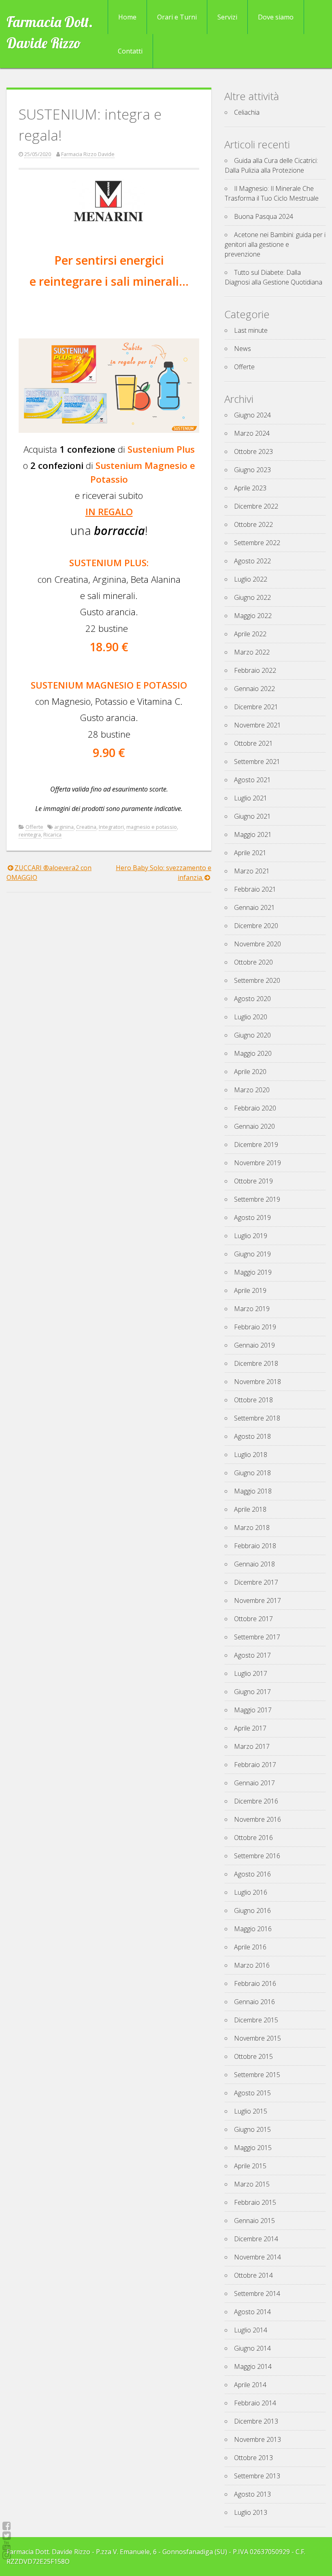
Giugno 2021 (252, 816)
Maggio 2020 (253, 1053)
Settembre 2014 (257, 2294)
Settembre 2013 (257, 2476)
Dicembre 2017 (256, 1582)
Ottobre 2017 (253, 1619)
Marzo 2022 (252, 652)
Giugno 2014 (252, 2348)
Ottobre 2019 (253, 1181)
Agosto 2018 (252, 1436)
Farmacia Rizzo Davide (88, 154)
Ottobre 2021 (253, 743)
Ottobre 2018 (253, 1400)
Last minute (251, 330)
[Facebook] (7, 2526)
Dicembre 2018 (256, 1363)
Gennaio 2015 (254, 2221)
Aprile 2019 (250, 1290)
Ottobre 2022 (253, 524)
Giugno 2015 (252, 2129)
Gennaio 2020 (254, 1126)
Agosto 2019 (252, 1217)
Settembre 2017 (257, 1637)
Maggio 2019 (253, 1272)
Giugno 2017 (252, 1692)
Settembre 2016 (257, 1856)
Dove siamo (276, 17)
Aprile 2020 (250, 1072)
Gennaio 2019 (254, 1345)
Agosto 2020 (252, 999)
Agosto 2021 (252, 780)
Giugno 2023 (252, 470)
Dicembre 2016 (256, 1801)
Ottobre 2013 (253, 2458)
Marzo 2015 (252, 2184)
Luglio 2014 (251, 2330)
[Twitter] (7, 2535)
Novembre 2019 (258, 1163)
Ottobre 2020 (253, 962)
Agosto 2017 (252, 1655)
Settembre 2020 (257, 980)
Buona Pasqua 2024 (264, 216)
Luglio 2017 (251, 1673)
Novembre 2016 (258, 1819)
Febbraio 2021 (255, 889)
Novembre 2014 (258, 2257)
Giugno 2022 (252, 597)
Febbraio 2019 (255, 1327)
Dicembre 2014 (256, 2239)
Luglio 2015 (251, 2111)
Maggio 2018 (253, 1491)
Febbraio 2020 (255, 1108)
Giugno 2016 (252, 1911)
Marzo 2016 (252, 1965)
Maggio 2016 (253, 1929)
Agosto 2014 (252, 2312)
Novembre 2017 (258, 1600)
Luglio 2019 (251, 1236)
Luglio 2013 (251, 2512)
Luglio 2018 (251, 1455)
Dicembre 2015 (256, 2020)
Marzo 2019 (252, 1309)
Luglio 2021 (251, 798)
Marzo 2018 (252, 1528)
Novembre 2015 (258, 2038)
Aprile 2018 (250, 1509)
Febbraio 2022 (255, 670)
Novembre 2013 (258, 2439)
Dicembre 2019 (256, 1145)
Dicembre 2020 (256, 926)
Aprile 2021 (250, 853)
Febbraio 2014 (255, 2403)
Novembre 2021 (258, 725)
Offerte (34, 827)
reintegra (30, 834)
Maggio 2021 (253, 834)
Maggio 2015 (253, 2148)
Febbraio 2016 (255, 1983)
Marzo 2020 (252, 1090)
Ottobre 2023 (253, 451)
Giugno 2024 (252, 415)
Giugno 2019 (252, 1254)
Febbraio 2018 (255, 1546)
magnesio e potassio (152, 827)
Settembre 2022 (257, 543)
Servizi (227, 17)
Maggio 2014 (253, 2366)
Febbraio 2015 (255, 2202)
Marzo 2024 (252, 433)
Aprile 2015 (250, 2166)
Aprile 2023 (250, 488)
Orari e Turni (177, 17)
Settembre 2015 (257, 2075)
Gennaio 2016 (254, 2002)
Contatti (130, 51)
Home (127, 17)
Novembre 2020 (258, 944)
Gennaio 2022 (254, 689)
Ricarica (52, 834)
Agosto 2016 (252, 1874)
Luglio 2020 (251, 1017)
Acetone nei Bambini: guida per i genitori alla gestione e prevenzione (275, 244)
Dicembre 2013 (256, 2421)
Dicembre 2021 (256, 707)
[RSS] (7, 2545)
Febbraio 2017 (255, 1765)
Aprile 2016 (250, 1947)
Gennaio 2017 (254, 1783)
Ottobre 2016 (253, 1838)
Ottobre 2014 (253, 2275)
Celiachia (247, 112)
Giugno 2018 (252, 1473)
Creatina (86, 827)
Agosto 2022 (252, 561)
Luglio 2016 (251, 1892)
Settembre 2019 (257, 1199)
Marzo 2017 (252, 1746)
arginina (64, 827)
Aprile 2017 (250, 1728)
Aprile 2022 (250, 634)
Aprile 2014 (250, 2385)
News (243, 349)
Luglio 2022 (251, 579)
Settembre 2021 (257, 762)
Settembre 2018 (257, 1418)
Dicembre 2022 (256, 506)
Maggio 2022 (253, 616)
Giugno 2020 (252, 1035)
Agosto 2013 (252, 2494)
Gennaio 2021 (254, 907)
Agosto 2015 (252, 2093)
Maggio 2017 (253, 1710)
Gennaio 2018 (254, 1564)
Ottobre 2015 (253, 2056)
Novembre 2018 (258, 1382)
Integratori (111, 827)
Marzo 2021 (252, 871)
